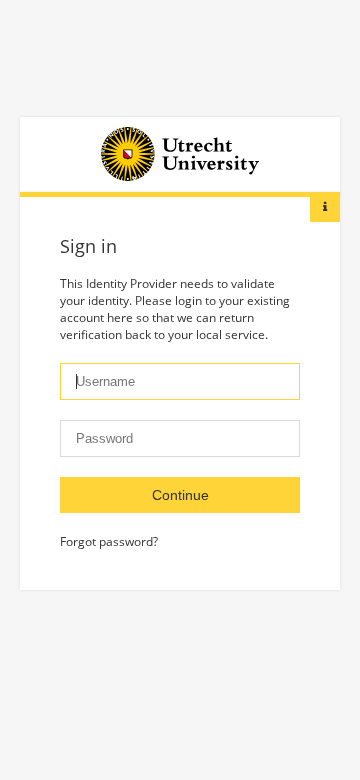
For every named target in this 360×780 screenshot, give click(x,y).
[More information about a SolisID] (325, 207)
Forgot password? (109, 541)
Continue (180, 495)
